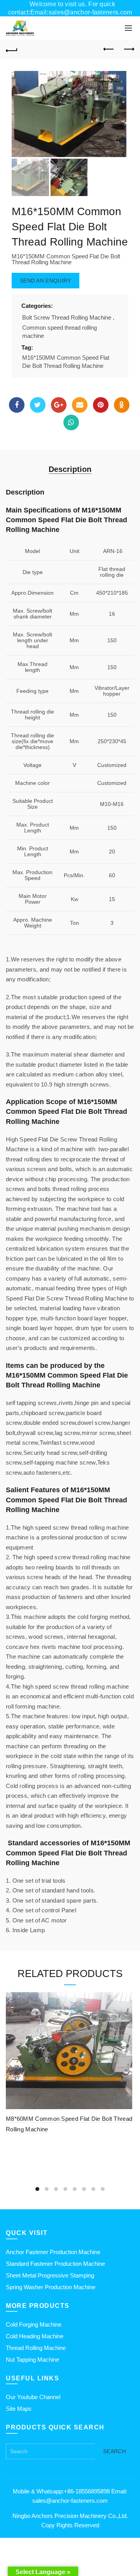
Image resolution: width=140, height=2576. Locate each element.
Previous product (109, 49)
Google (59, 405)
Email (80, 405)
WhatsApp (71, 422)
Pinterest (101, 405)
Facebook (17, 405)
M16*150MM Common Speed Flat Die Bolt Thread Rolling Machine (66, 362)
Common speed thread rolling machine (59, 332)
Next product (128, 49)
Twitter (38, 405)
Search (115, 2451)
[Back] (12, 49)
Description (70, 469)
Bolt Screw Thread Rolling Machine (67, 317)
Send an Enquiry (45, 281)
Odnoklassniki (122, 405)
